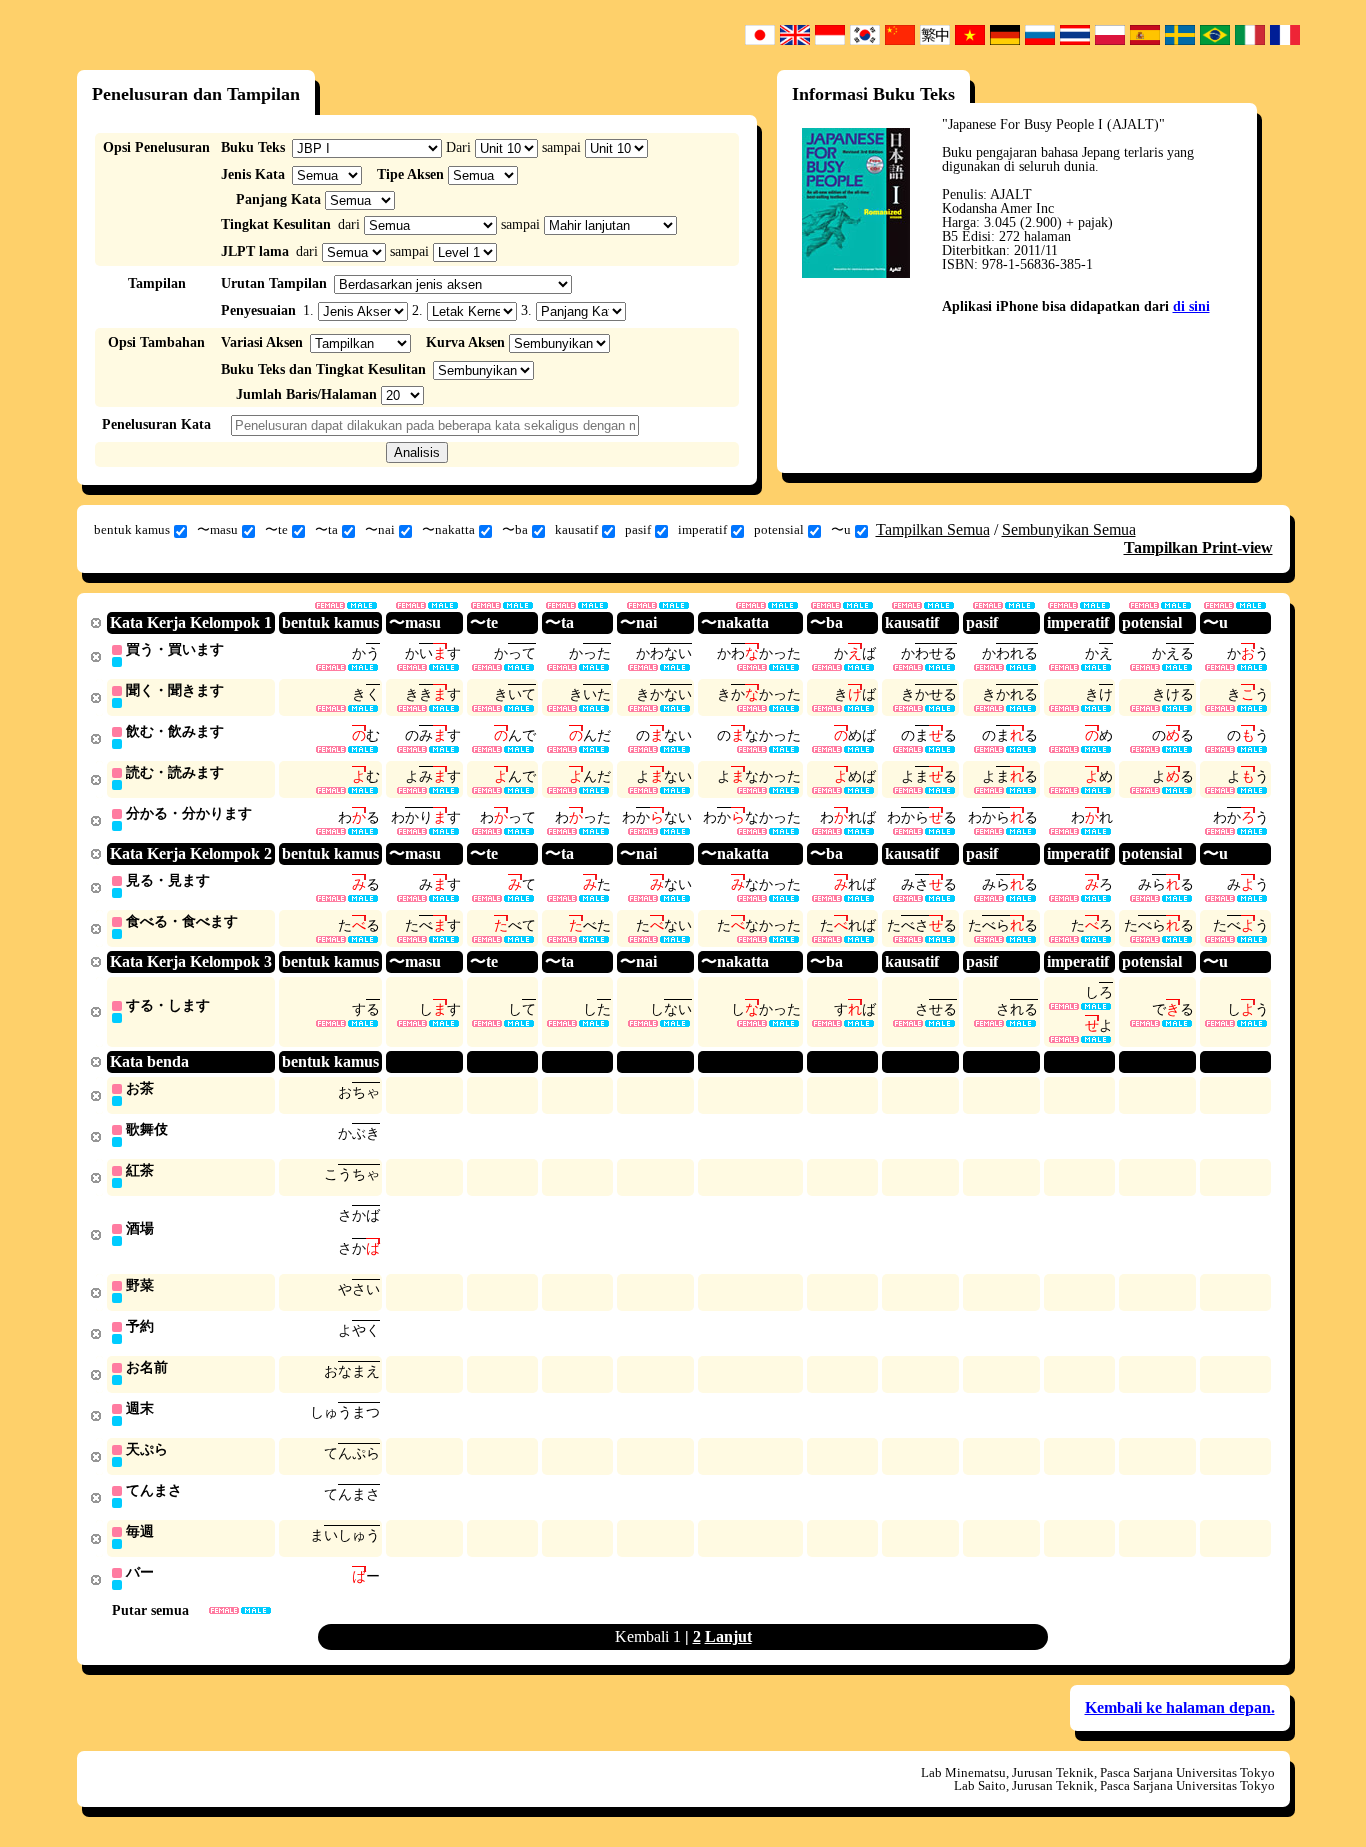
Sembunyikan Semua (1069, 529)
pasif (638, 529)
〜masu (217, 529)
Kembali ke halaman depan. (1180, 1707)
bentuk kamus (132, 529)
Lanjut (728, 1636)
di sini (1191, 306)
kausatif (576, 529)
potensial (779, 529)
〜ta (326, 529)
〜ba (515, 529)
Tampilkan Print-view (1198, 547)
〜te (276, 529)
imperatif (702, 529)
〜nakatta (448, 529)
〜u (841, 529)
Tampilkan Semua (933, 529)
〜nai (380, 529)
